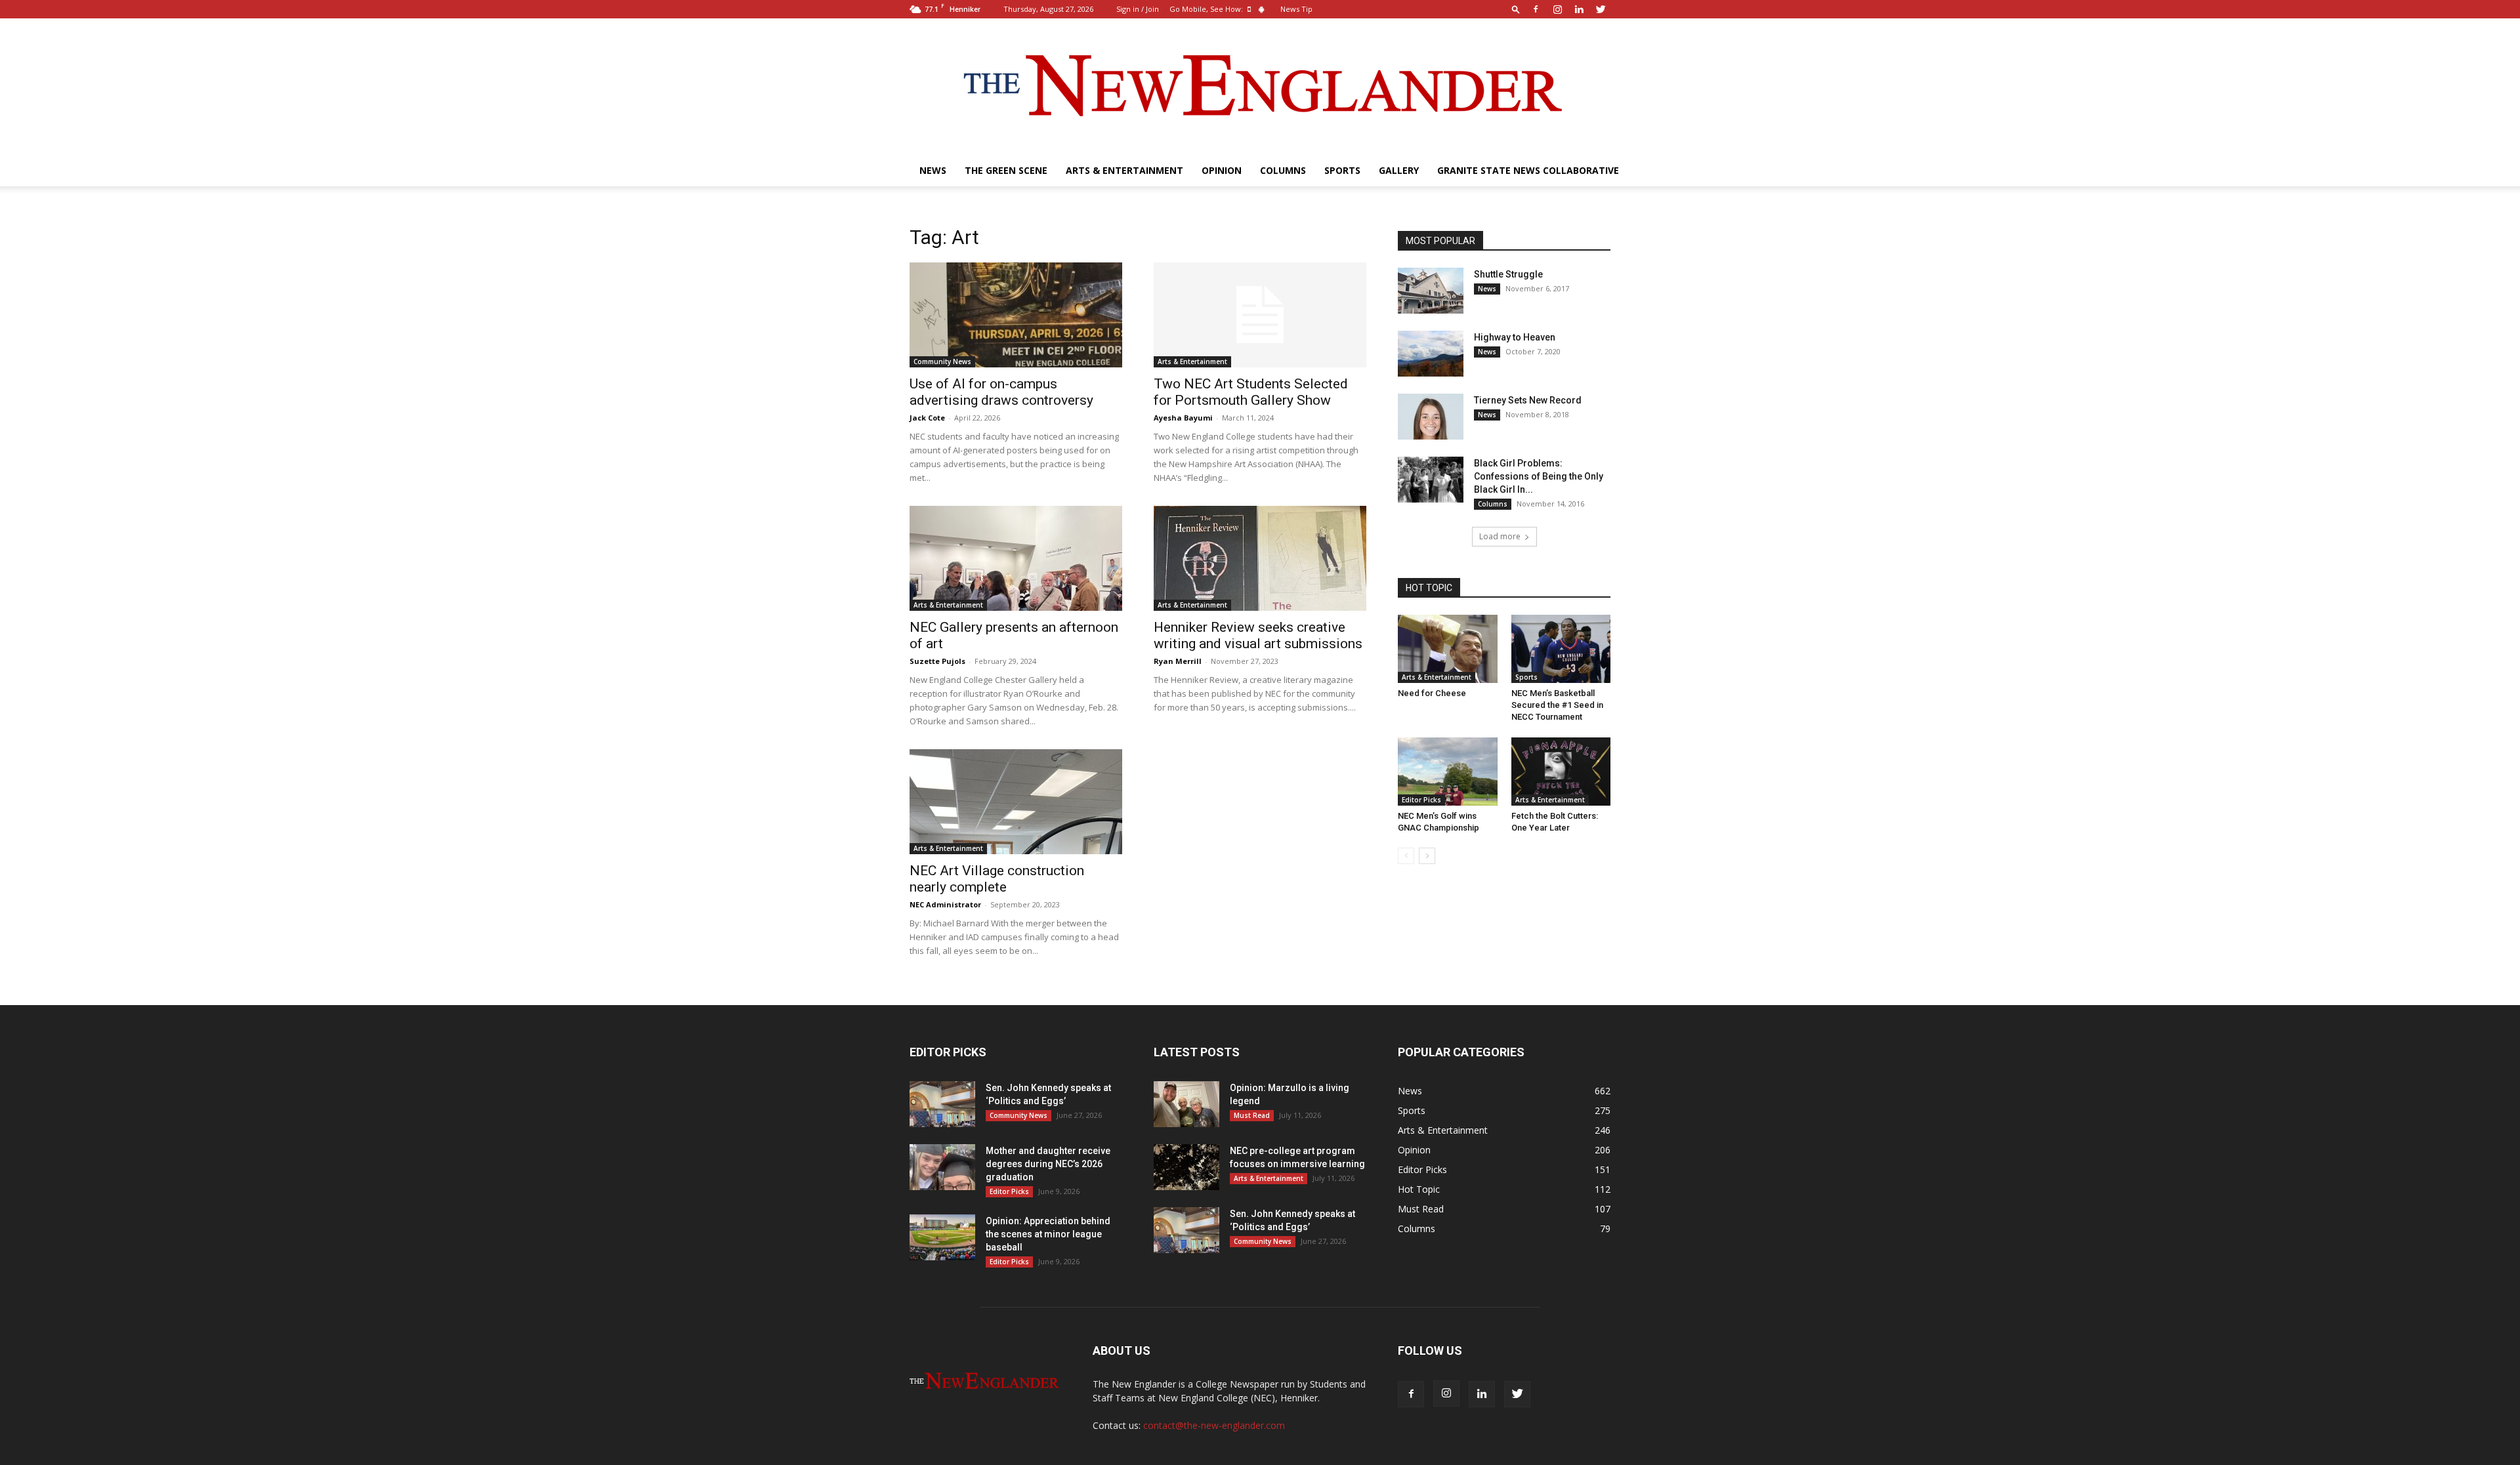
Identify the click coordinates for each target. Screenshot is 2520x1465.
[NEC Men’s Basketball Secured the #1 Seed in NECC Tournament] (1561, 649)
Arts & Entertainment (1124, 170)
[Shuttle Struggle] (1431, 291)
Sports (1342, 170)
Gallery (1399, 170)
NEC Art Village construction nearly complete (997, 879)
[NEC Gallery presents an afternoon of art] (1016, 558)
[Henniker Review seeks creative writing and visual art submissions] (1260, 558)
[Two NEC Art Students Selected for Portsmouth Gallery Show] (1260, 315)
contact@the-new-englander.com (1214, 1425)
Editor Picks (1421, 800)
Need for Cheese (1432, 693)
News (933, 170)
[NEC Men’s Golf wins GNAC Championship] (1448, 772)
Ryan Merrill (1178, 661)
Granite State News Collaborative (1528, 170)
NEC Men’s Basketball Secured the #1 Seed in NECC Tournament (1557, 705)
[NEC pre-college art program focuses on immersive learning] (1186, 1167)
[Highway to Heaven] (1431, 354)
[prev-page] (1406, 856)
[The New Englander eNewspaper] (1260, 87)
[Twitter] (1601, 9)
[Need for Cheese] (1448, 649)
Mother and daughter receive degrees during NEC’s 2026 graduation (1048, 1164)
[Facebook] (1536, 9)
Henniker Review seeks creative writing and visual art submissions (1258, 635)
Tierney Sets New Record (1528, 400)
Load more (1500, 536)
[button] (1516, 9)
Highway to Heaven (1515, 337)
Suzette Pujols (937, 661)
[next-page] (1427, 856)
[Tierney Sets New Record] (1431, 417)
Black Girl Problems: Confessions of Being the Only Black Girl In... (1539, 476)
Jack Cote (927, 418)
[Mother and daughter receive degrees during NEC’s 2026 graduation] (942, 1167)
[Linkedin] (1579, 9)
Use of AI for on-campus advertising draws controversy (1001, 392)
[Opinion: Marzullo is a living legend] (1186, 1104)
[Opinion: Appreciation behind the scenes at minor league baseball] (942, 1237)
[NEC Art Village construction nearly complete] (1016, 802)
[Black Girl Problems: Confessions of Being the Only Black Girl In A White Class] (1431, 480)
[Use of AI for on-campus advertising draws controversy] (1016, 315)
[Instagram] (1557, 9)
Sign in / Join (1138, 9)
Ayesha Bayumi (1183, 418)
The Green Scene (1006, 170)
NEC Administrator (945, 904)
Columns (1283, 170)
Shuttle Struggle (1508, 274)
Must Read (1252, 1115)
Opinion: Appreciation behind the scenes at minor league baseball (1048, 1234)
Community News (942, 361)
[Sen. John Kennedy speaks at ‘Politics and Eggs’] (942, 1104)
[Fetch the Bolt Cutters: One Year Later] (1561, 772)
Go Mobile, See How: (1207, 9)
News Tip (1296, 9)
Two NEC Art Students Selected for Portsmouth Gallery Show (1251, 392)
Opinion (1222, 170)
